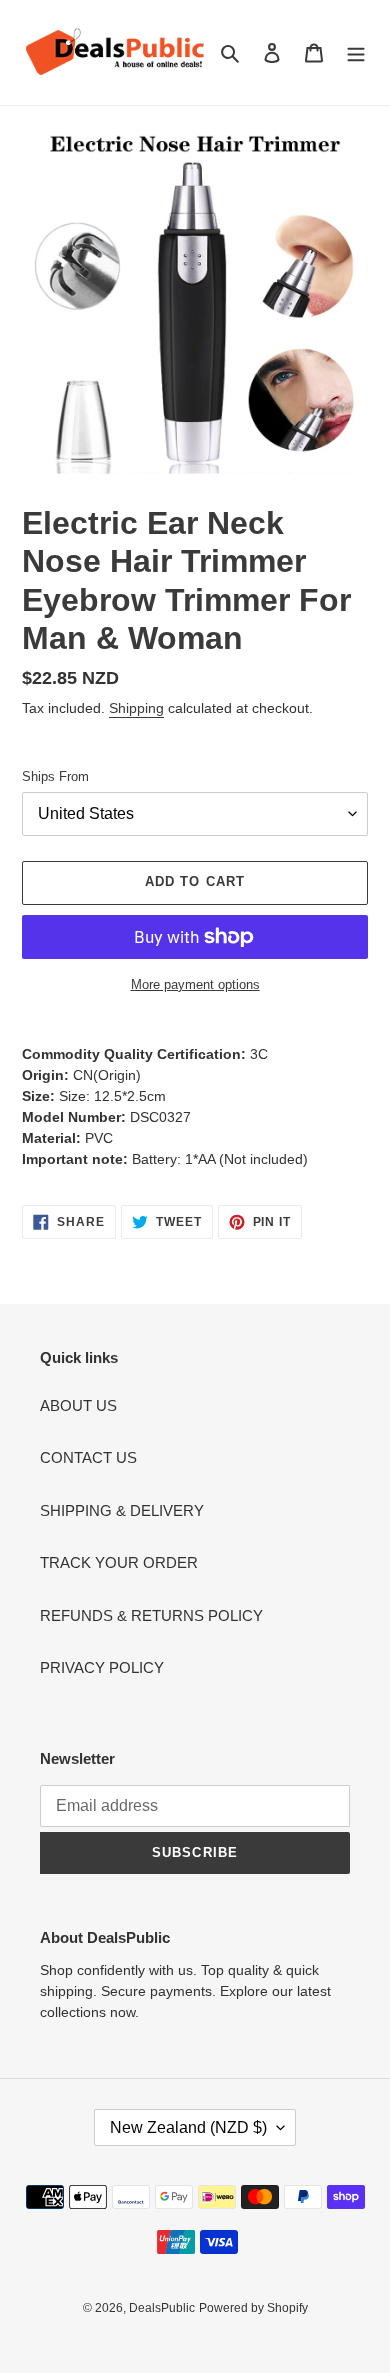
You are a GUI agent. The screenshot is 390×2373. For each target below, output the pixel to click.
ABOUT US (78, 1405)
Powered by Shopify (253, 2308)
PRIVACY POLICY (102, 1667)
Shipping (136, 708)
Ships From (55, 776)
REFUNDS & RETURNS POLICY (151, 1615)
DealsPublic (162, 2308)
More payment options (195, 984)
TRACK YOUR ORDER (119, 1562)
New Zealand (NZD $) (188, 2127)
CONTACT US (88, 1457)
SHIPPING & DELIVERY (122, 1510)
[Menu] (356, 52)
